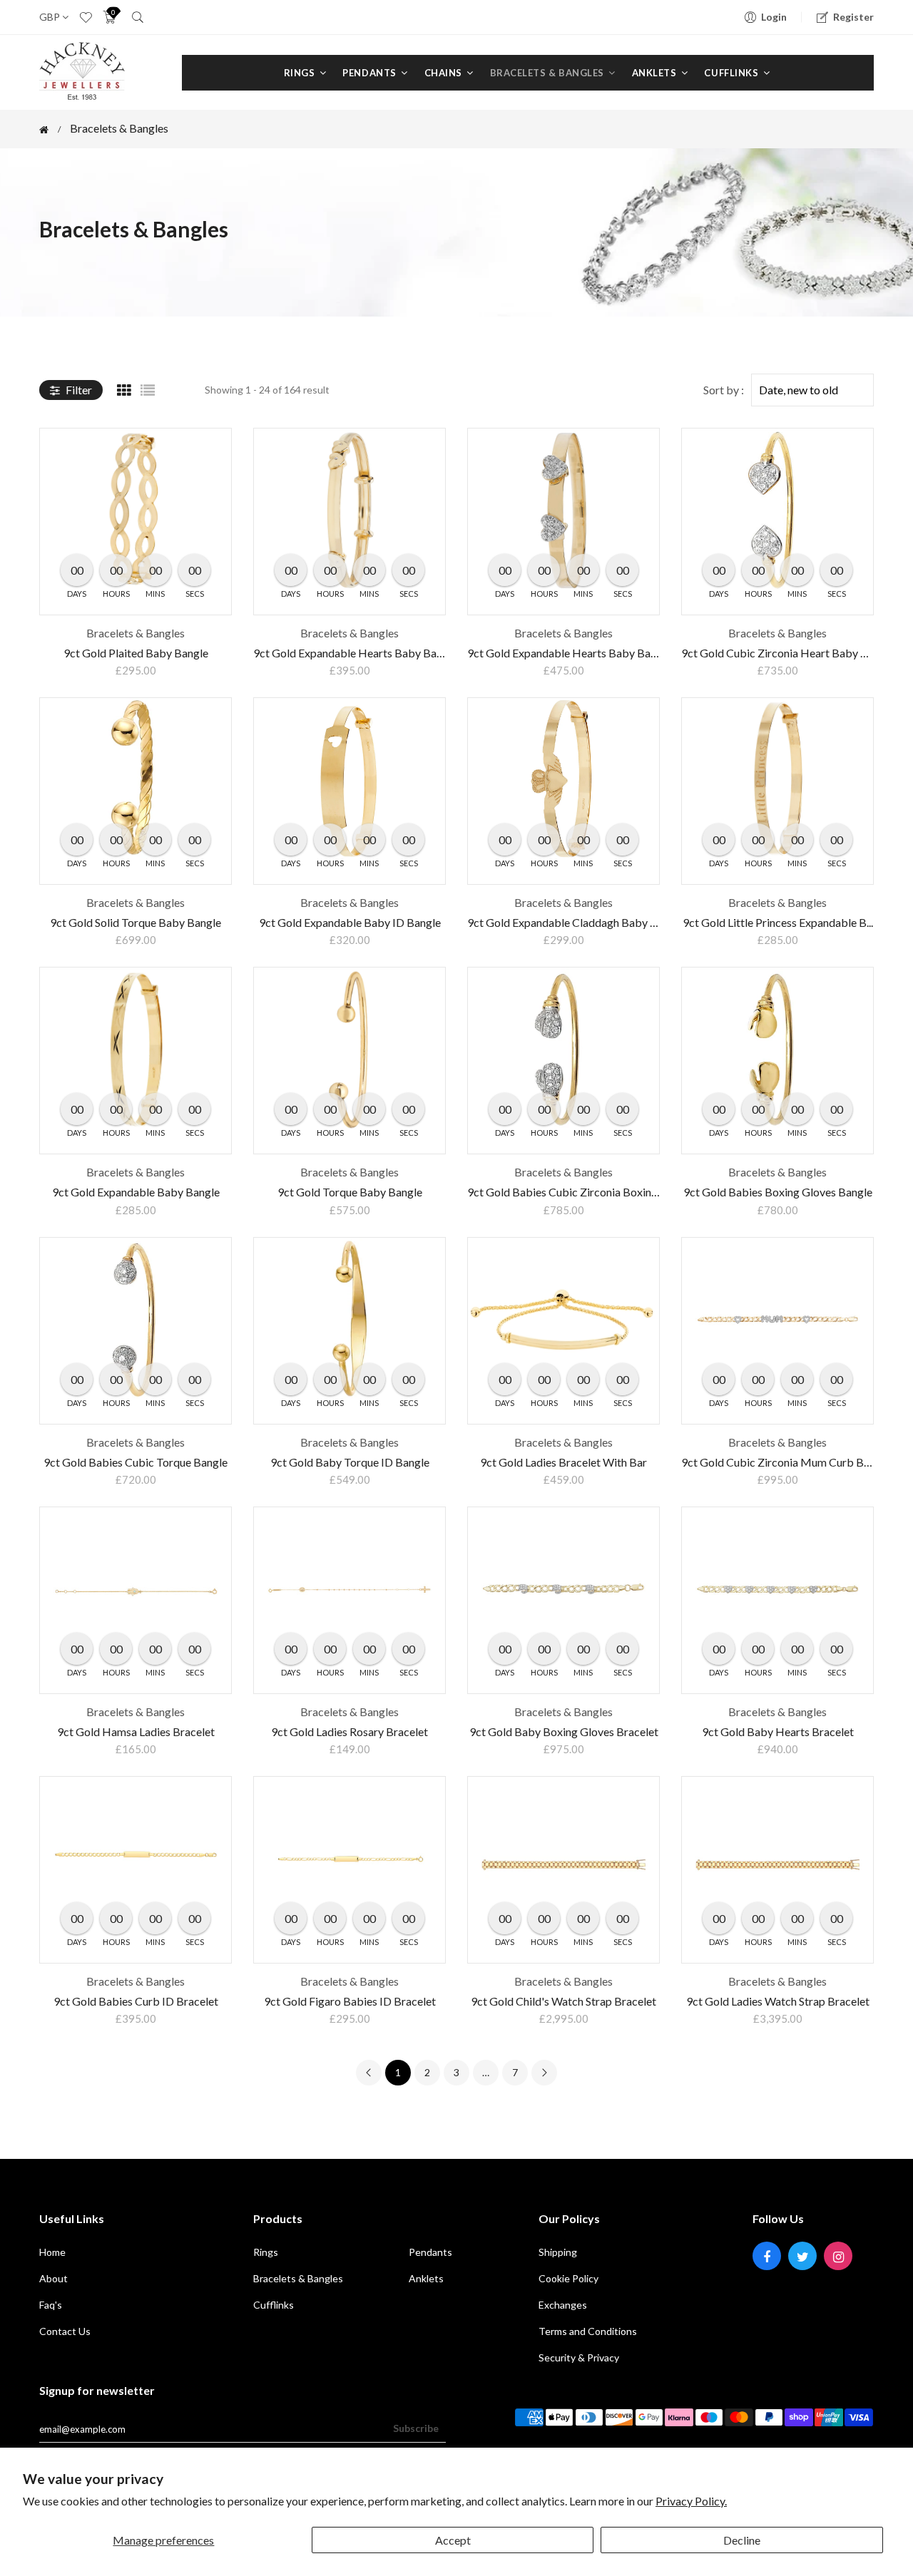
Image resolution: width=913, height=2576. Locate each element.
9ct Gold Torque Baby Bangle (350, 1192)
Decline (742, 2540)
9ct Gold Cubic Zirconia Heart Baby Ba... (781, 653)
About (53, 2278)
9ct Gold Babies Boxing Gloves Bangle (778, 1192)
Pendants (371, 73)
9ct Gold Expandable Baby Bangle (136, 1192)
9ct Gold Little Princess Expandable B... (778, 922)
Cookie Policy (568, 2278)
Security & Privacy (579, 2357)
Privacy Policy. (691, 2501)
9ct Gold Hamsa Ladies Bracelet (136, 1731)
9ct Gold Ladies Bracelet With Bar (563, 1462)
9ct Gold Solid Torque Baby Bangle (136, 922)
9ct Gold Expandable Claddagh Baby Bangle (576, 922)
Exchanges (563, 2305)
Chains (445, 73)
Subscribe (416, 2428)
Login (774, 17)
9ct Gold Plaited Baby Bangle (136, 653)
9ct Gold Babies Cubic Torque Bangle (136, 1462)
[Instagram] (838, 2256)
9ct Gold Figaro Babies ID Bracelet (350, 2001)
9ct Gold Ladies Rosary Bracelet (350, 1731)
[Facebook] (767, 2256)
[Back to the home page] (44, 130)
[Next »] (544, 2073)
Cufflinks (732, 73)
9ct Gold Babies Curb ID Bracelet (136, 2001)
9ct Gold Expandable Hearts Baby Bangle (355, 653)
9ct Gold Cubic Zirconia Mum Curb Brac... (784, 1462)
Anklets (656, 73)
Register (853, 17)
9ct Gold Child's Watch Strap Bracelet (563, 2001)
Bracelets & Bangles (548, 73)
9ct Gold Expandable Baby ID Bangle (350, 922)
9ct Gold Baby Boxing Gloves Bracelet (564, 1731)
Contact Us (65, 2331)
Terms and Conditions (588, 2331)
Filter (78, 390)
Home (52, 2252)
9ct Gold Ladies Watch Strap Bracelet (778, 2001)
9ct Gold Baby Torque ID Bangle (350, 1462)
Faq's (51, 2305)
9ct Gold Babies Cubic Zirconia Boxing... (566, 1192)
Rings (301, 73)
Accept (453, 2540)
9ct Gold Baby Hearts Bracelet (778, 1731)
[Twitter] (802, 2256)
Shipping (558, 2252)
